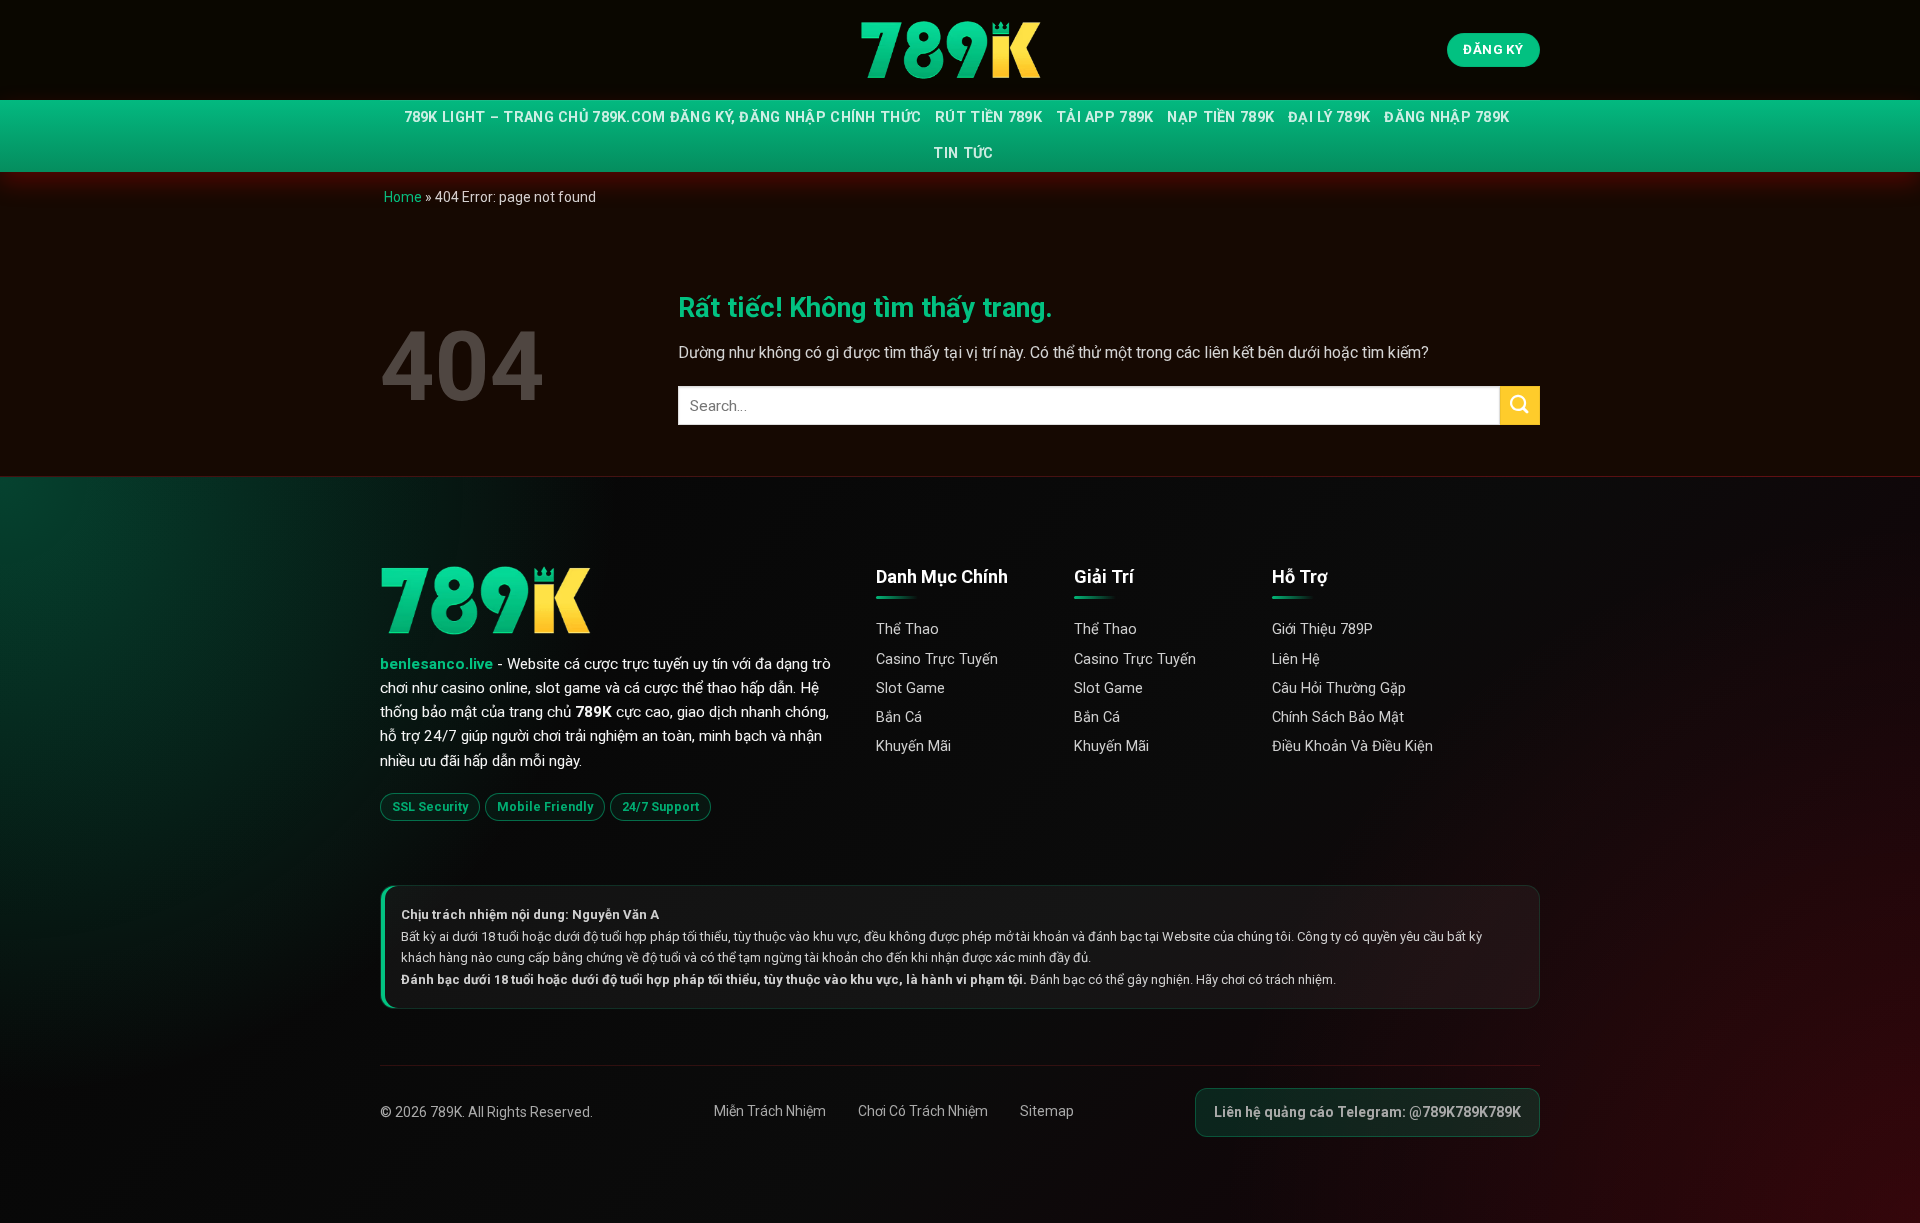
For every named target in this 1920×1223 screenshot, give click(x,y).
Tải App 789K (1104, 117)
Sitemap (1047, 1111)
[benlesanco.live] (960, 50)
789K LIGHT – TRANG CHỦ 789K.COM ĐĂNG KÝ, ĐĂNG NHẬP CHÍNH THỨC (663, 117)
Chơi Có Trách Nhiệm (923, 1111)
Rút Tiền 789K (988, 117)
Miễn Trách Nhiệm (770, 1111)
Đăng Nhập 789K (1446, 117)
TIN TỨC (963, 153)
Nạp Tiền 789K (1220, 117)
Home (403, 197)
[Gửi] (1520, 405)
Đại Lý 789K (1329, 117)
